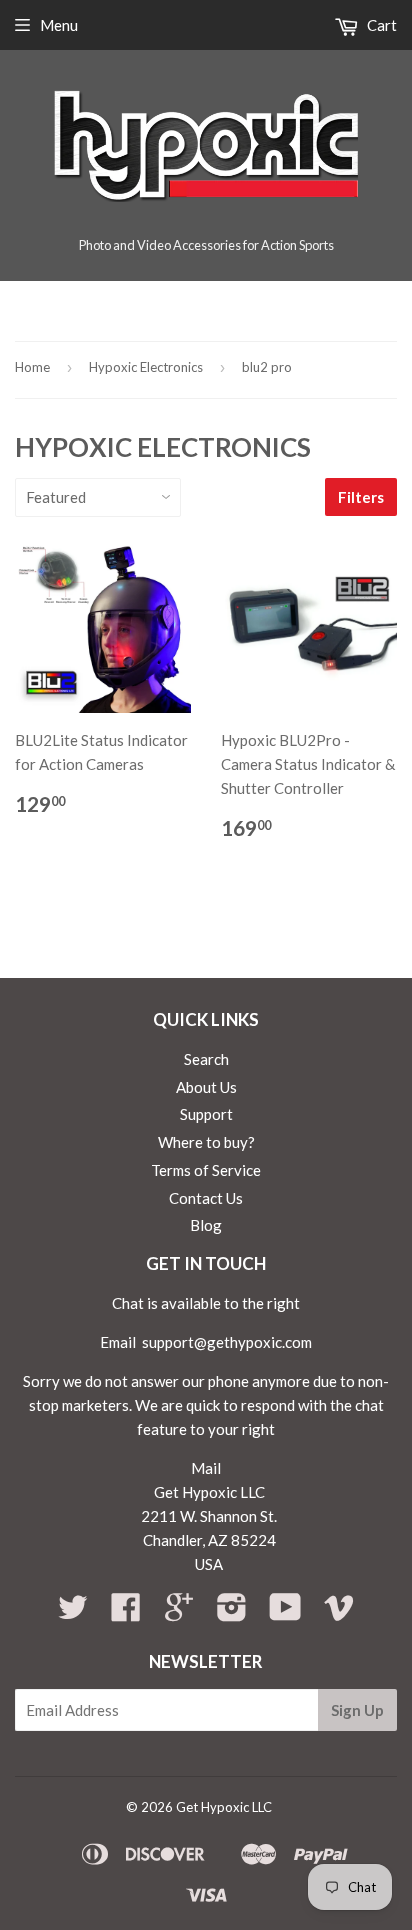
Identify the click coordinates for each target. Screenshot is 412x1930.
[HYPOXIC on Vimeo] (339, 1613)
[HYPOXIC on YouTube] (285, 1613)
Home (32, 367)
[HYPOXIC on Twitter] (73, 1613)
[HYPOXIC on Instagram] (232, 1613)
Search (206, 1059)
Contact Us (206, 1198)
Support (206, 1114)
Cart (380, 25)
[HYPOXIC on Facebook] (126, 1613)
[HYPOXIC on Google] (179, 1613)
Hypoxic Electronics (146, 367)
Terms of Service (206, 1170)
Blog (206, 1225)
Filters (361, 497)
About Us (206, 1087)
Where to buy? (206, 1142)
